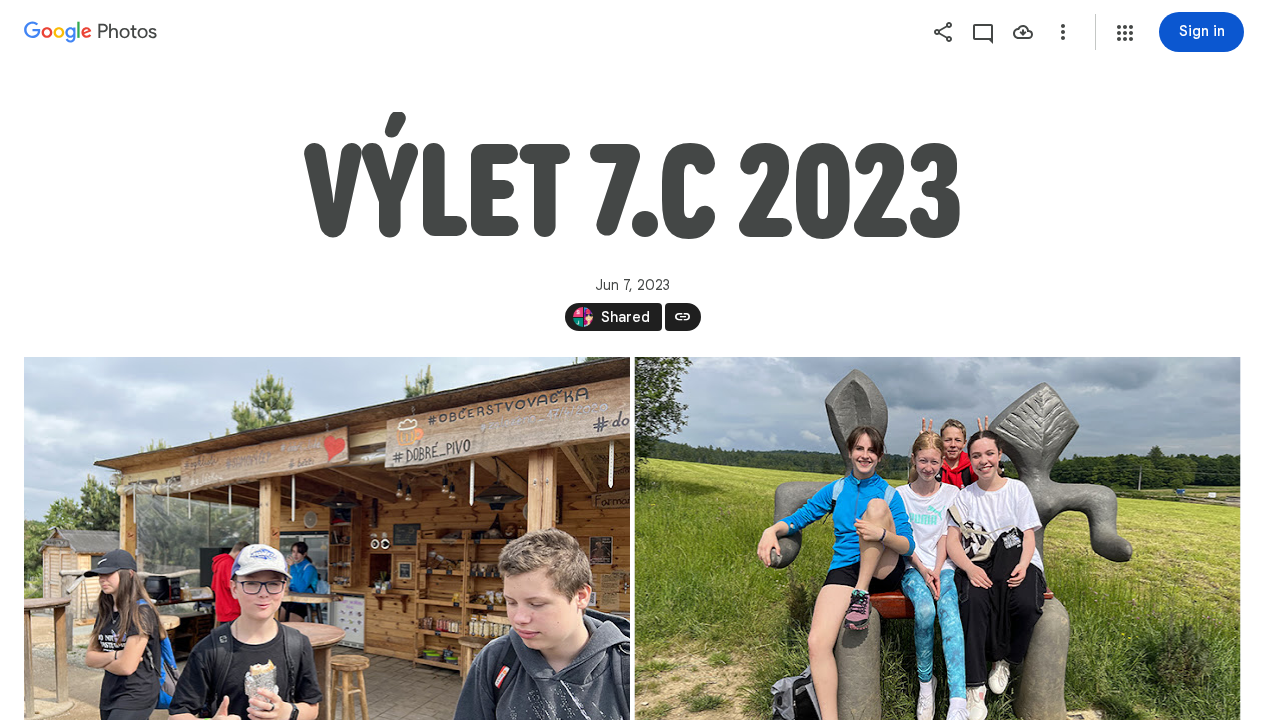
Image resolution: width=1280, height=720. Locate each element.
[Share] (943, 32)
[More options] (1063, 32)
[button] (1125, 33)
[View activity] (983, 32)
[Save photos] (1023, 32)
